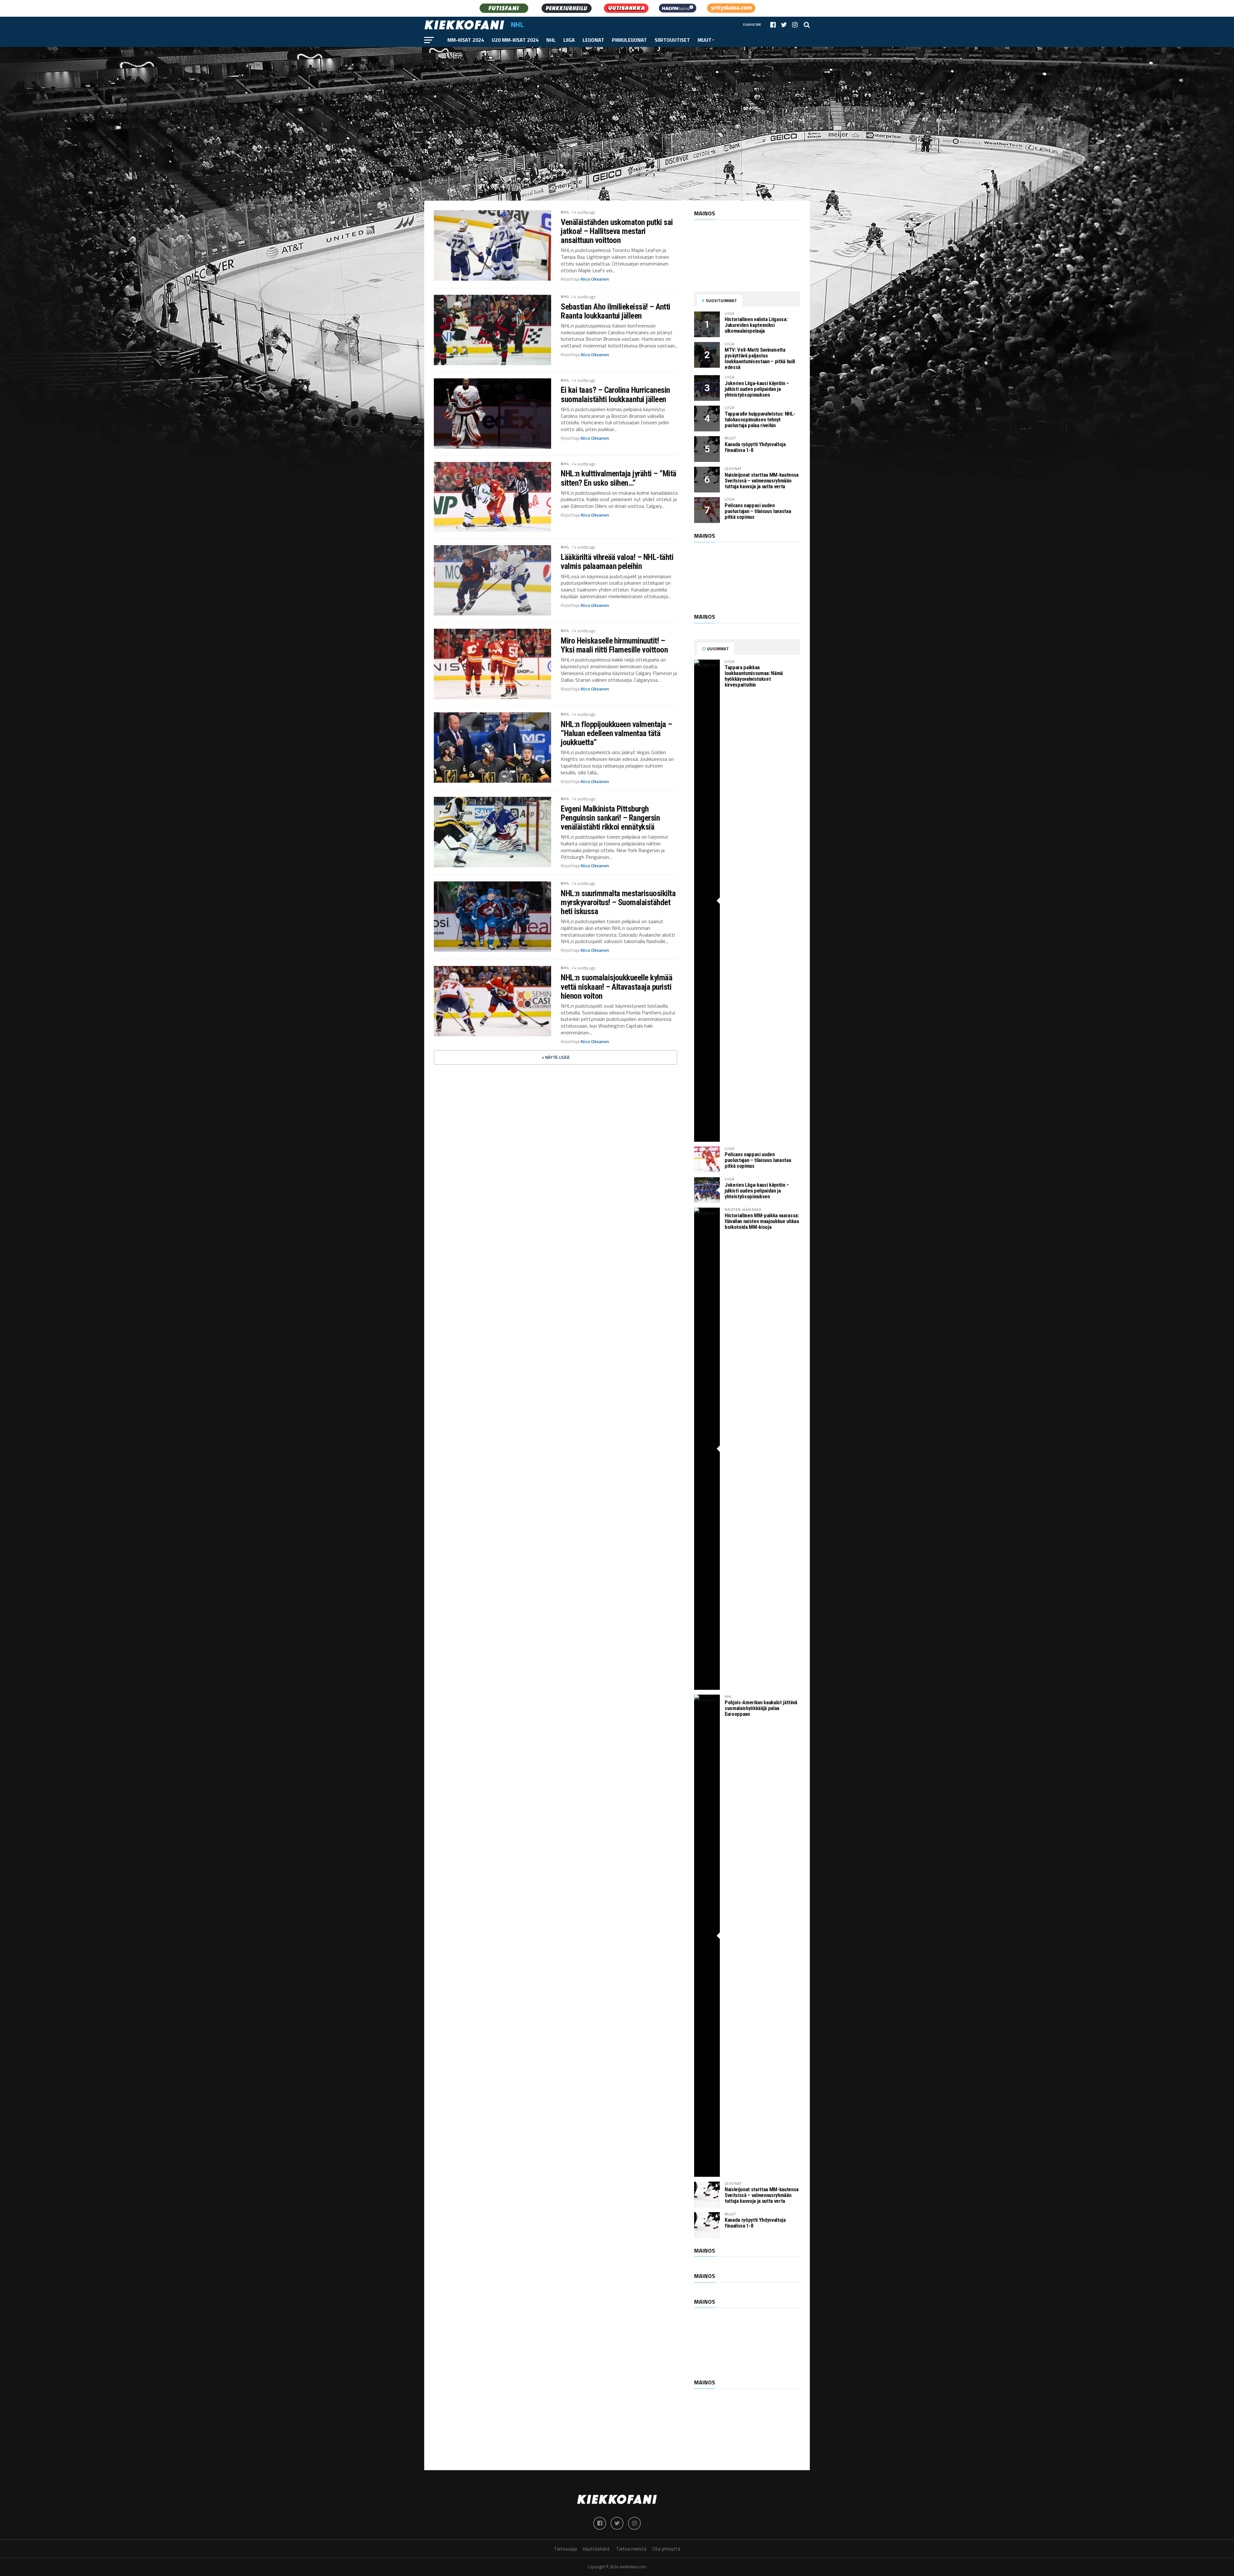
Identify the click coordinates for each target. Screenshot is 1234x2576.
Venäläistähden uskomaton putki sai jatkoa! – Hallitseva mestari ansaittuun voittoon (617, 231)
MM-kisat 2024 (466, 40)
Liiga (569, 40)
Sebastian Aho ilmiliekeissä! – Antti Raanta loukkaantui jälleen (616, 311)
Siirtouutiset (672, 40)
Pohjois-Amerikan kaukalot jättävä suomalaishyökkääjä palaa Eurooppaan (761, 1708)
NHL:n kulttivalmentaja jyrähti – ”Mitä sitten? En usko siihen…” (619, 478)
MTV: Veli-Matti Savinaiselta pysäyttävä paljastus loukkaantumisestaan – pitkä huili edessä (760, 359)
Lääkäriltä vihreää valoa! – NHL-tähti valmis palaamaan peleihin (617, 562)
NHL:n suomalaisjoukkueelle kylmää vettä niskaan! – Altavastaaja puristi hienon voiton (617, 986)
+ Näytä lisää (556, 1057)
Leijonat (593, 40)
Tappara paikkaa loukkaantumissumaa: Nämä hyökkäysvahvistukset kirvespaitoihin (754, 676)
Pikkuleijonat (629, 40)
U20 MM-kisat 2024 (515, 40)
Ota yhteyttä (666, 2549)
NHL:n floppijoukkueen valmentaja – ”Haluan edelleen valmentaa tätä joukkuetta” (617, 733)
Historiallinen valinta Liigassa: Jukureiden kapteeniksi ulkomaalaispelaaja (756, 325)
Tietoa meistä (631, 2549)
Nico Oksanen (595, 279)
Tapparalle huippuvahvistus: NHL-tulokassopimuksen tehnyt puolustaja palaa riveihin (760, 420)
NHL (551, 40)
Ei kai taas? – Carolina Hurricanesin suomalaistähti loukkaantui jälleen (615, 394)
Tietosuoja (565, 2549)
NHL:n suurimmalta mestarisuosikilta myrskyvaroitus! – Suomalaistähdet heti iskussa (618, 902)
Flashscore (752, 25)
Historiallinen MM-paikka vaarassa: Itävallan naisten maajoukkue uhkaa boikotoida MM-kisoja (762, 1221)
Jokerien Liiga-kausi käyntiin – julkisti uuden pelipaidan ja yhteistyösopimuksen (757, 389)
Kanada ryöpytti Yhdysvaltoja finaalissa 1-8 (755, 447)
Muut (705, 40)
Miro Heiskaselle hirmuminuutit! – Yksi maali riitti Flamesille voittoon (614, 645)
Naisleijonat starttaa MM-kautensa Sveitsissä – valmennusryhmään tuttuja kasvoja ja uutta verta (762, 481)
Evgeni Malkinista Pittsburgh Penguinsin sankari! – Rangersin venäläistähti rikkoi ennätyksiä (610, 818)
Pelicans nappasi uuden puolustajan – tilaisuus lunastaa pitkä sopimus (758, 511)
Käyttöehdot (596, 2549)
